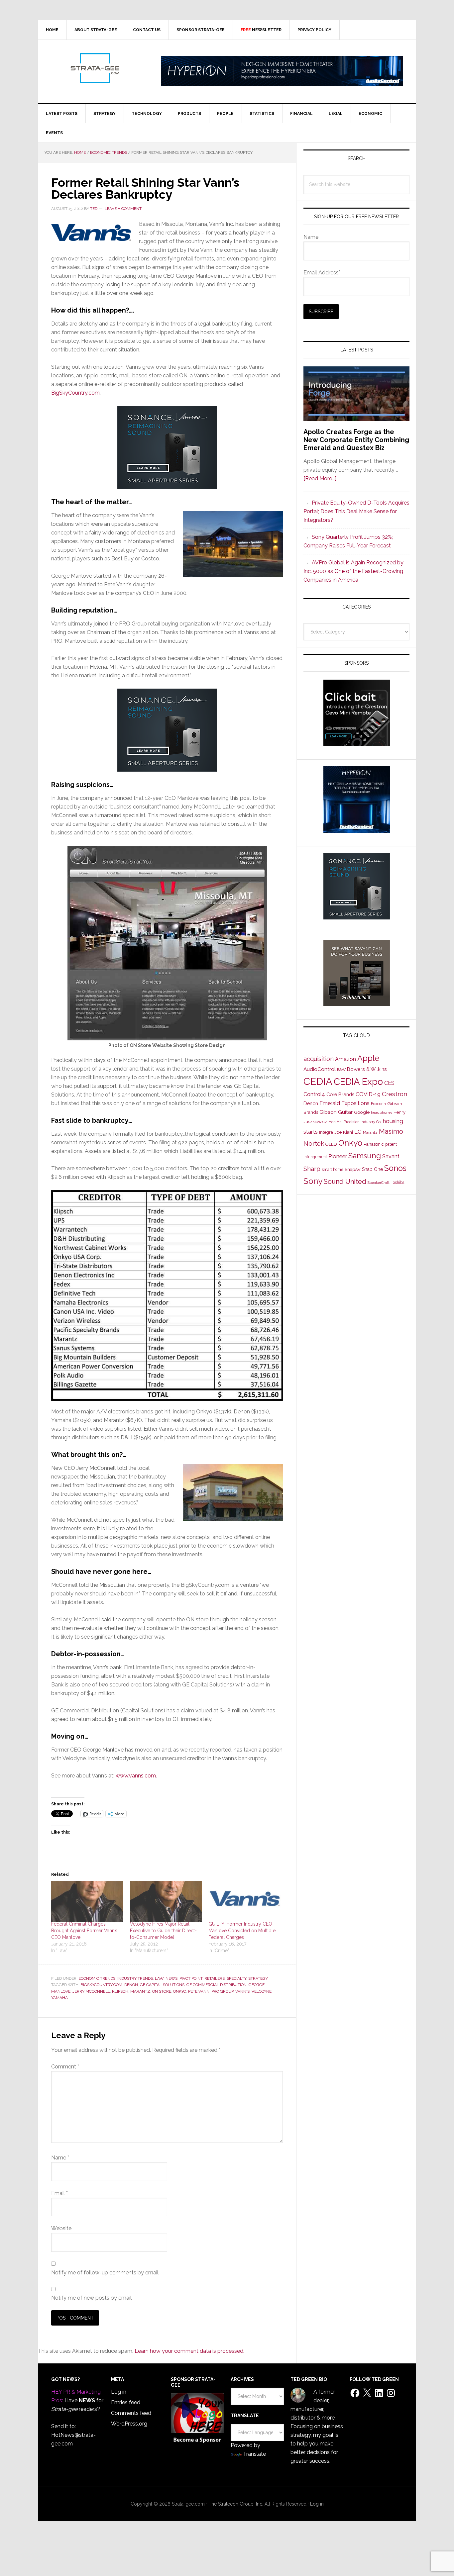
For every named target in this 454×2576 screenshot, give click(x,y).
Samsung (365, 1156)
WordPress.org (129, 2424)
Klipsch (120, 1991)
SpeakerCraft (379, 1183)
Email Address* (322, 273)
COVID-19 (368, 1094)
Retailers (215, 1978)
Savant (391, 1156)
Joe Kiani (344, 1132)
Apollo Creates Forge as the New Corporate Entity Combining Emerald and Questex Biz (356, 440)
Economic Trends (97, 1978)
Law (159, 1978)
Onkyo (180, 1991)
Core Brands (340, 1094)
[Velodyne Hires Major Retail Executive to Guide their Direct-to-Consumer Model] (166, 1901)
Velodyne (262, 1991)
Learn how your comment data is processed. (189, 2351)
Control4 (314, 1094)
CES (389, 1083)
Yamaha (59, 1998)
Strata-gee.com (94, 68)
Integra (326, 1132)
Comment (65, 2067)
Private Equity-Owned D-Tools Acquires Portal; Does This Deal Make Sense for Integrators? (356, 511)
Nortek (314, 1143)
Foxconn (378, 1104)
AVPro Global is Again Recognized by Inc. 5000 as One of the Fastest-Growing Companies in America (353, 571)
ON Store (162, 1991)
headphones (382, 1113)
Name (60, 2158)
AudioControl (320, 1069)
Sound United (345, 1182)
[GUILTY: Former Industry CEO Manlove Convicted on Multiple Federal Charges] (244, 1901)
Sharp (312, 1169)
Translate (254, 2454)
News (171, 1978)
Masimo (391, 1131)
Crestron (395, 1094)
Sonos (395, 1168)
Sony (313, 1181)
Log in (119, 2392)
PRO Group (222, 1991)
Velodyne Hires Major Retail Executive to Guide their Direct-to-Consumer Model (163, 1931)
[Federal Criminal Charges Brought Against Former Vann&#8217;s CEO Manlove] (87, 1901)
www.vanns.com (136, 1776)
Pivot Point (191, 1978)
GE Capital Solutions (162, 1985)
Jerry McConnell (91, 1991)
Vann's (242, 1991)
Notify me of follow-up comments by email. (105, 2273)
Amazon (345, 1059)
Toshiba (398, 1183)
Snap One (372, 1169)
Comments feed (131, 2413)
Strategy (258, 1978)
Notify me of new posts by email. (92, 2298)
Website (61, 2228)
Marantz (140, 1991)
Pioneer (338, 1156)
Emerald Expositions (344, 1103)
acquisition (319, 1059)
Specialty (236, 1978)
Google (362, 1112)
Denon (131, 1985)
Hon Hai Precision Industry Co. (355, 1122)
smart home (333, 1170)
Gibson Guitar (336, 1112)
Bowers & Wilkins (367, 1069)
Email (59, 2193)
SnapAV (353, 1169)
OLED (331, 1144)
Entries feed (126, 2402)
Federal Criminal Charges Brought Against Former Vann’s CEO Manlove (84, 1931)
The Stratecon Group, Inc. (236, 2504)
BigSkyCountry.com (75, 393)
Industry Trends (135, 1978)
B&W (341, 1070)
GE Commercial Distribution (217, 1985)
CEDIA (318, 1081)
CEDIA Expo (358, 1082)
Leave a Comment (123, 209)
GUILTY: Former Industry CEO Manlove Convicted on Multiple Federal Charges (242, 1931)
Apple (368, 1058)
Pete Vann (199, 1991)
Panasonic (374, 1144)
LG (358, 1132)
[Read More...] (320, 478)
